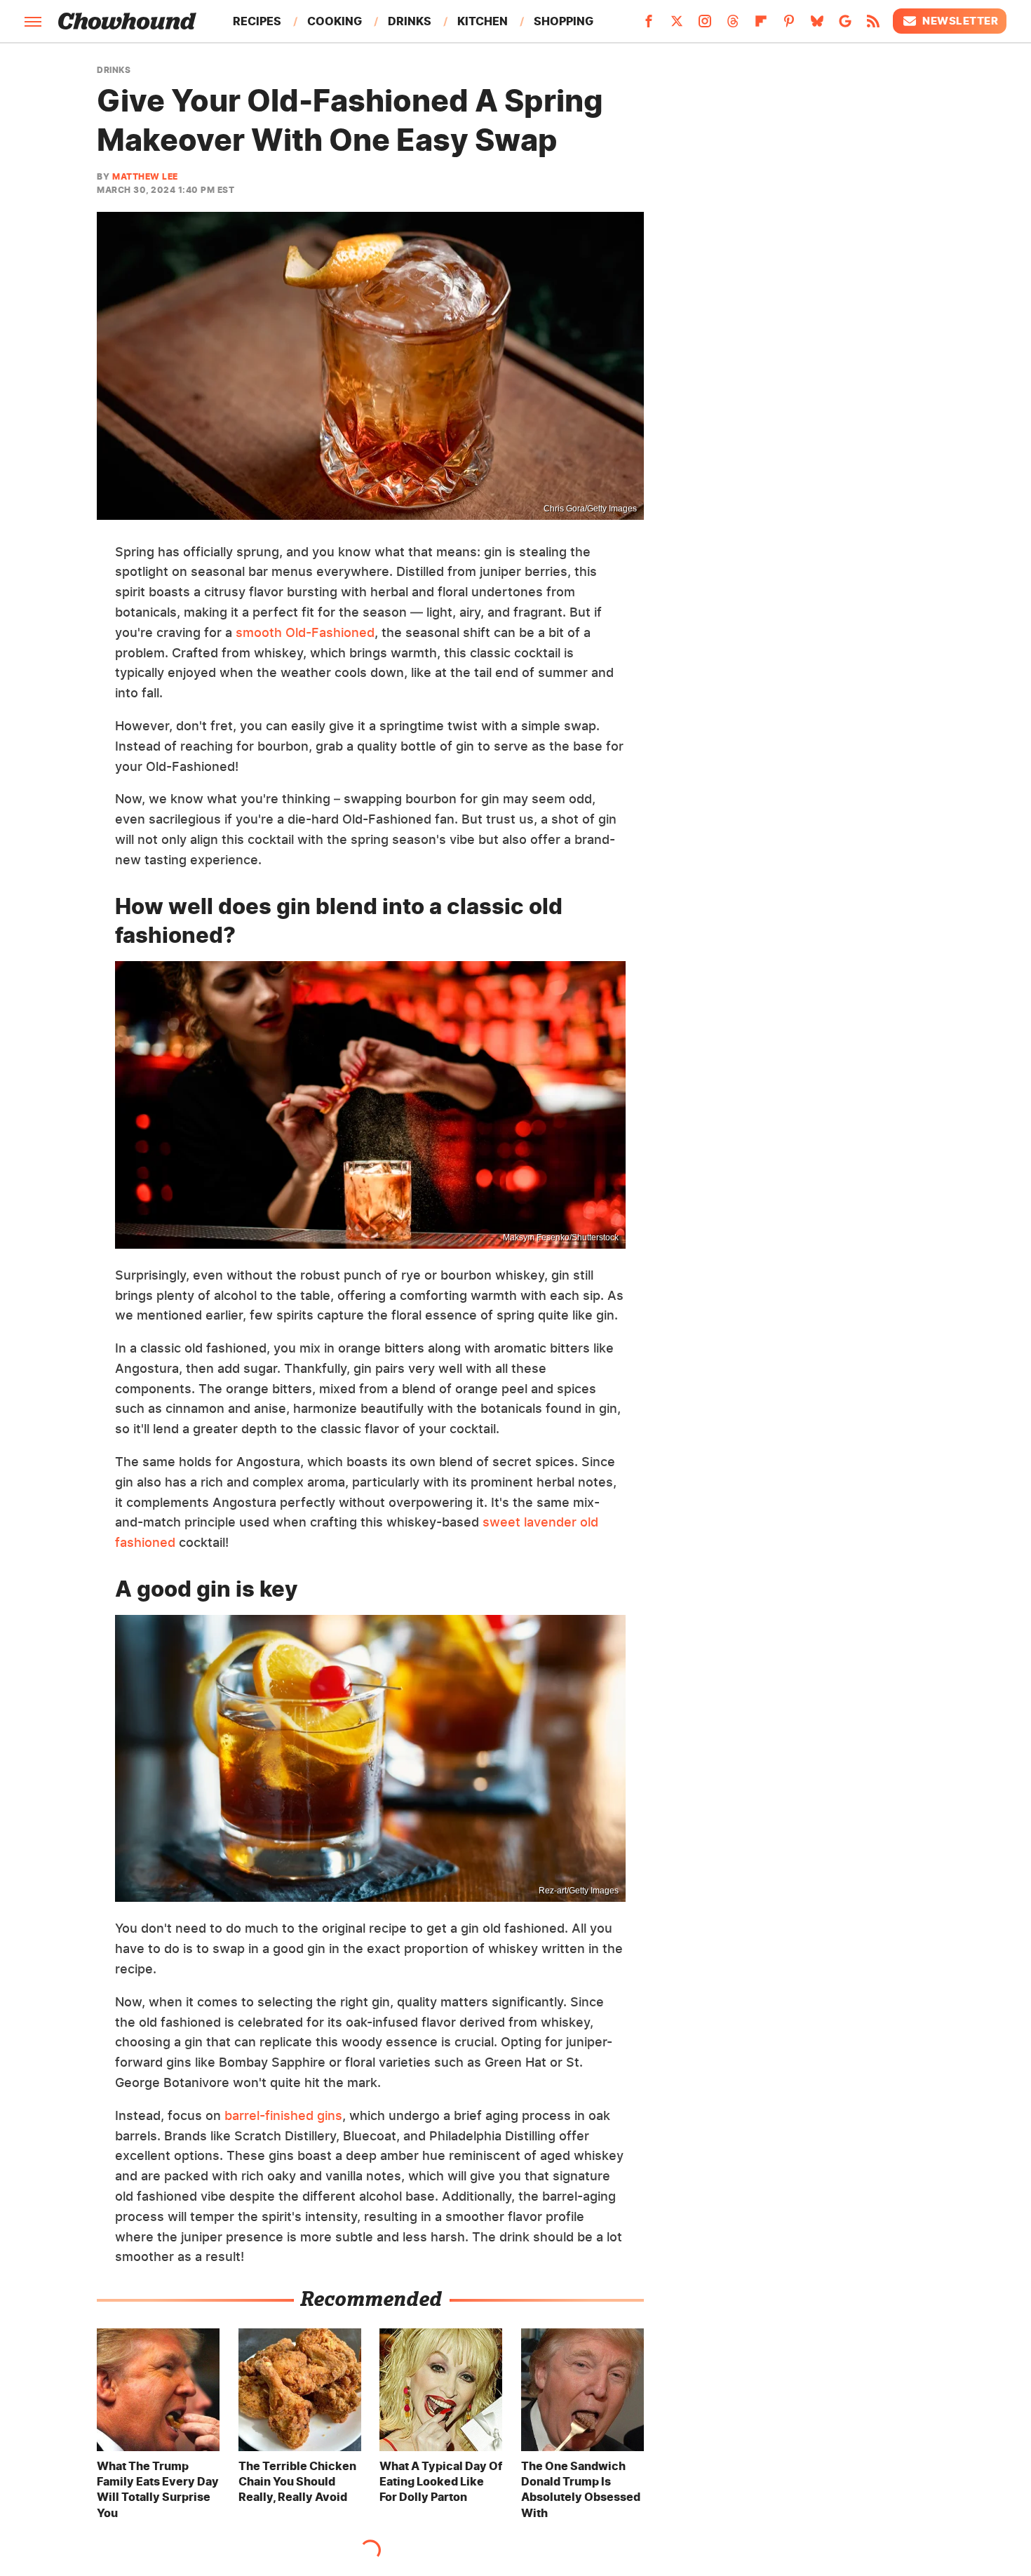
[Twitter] (677, 25)
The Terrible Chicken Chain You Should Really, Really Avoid (297, 2482)
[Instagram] (705, 25)
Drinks (410, 21)
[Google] (845, 25)
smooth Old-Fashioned (305, 632)
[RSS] (873, 25)
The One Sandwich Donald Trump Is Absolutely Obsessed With (581, 2489)
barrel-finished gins (283, 2115)
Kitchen (483, 21)
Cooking (335, 21)
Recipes (257, 21)
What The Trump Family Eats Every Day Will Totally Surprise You (158, 2489)
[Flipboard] (761, 25)
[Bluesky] (817, 25)
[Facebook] (649, 25)
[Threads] (733, 25)
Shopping (564, 21)
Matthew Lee (145, 176)
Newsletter (960, 21)
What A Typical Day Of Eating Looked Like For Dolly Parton (441, 2482)
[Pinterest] (789, 25)
